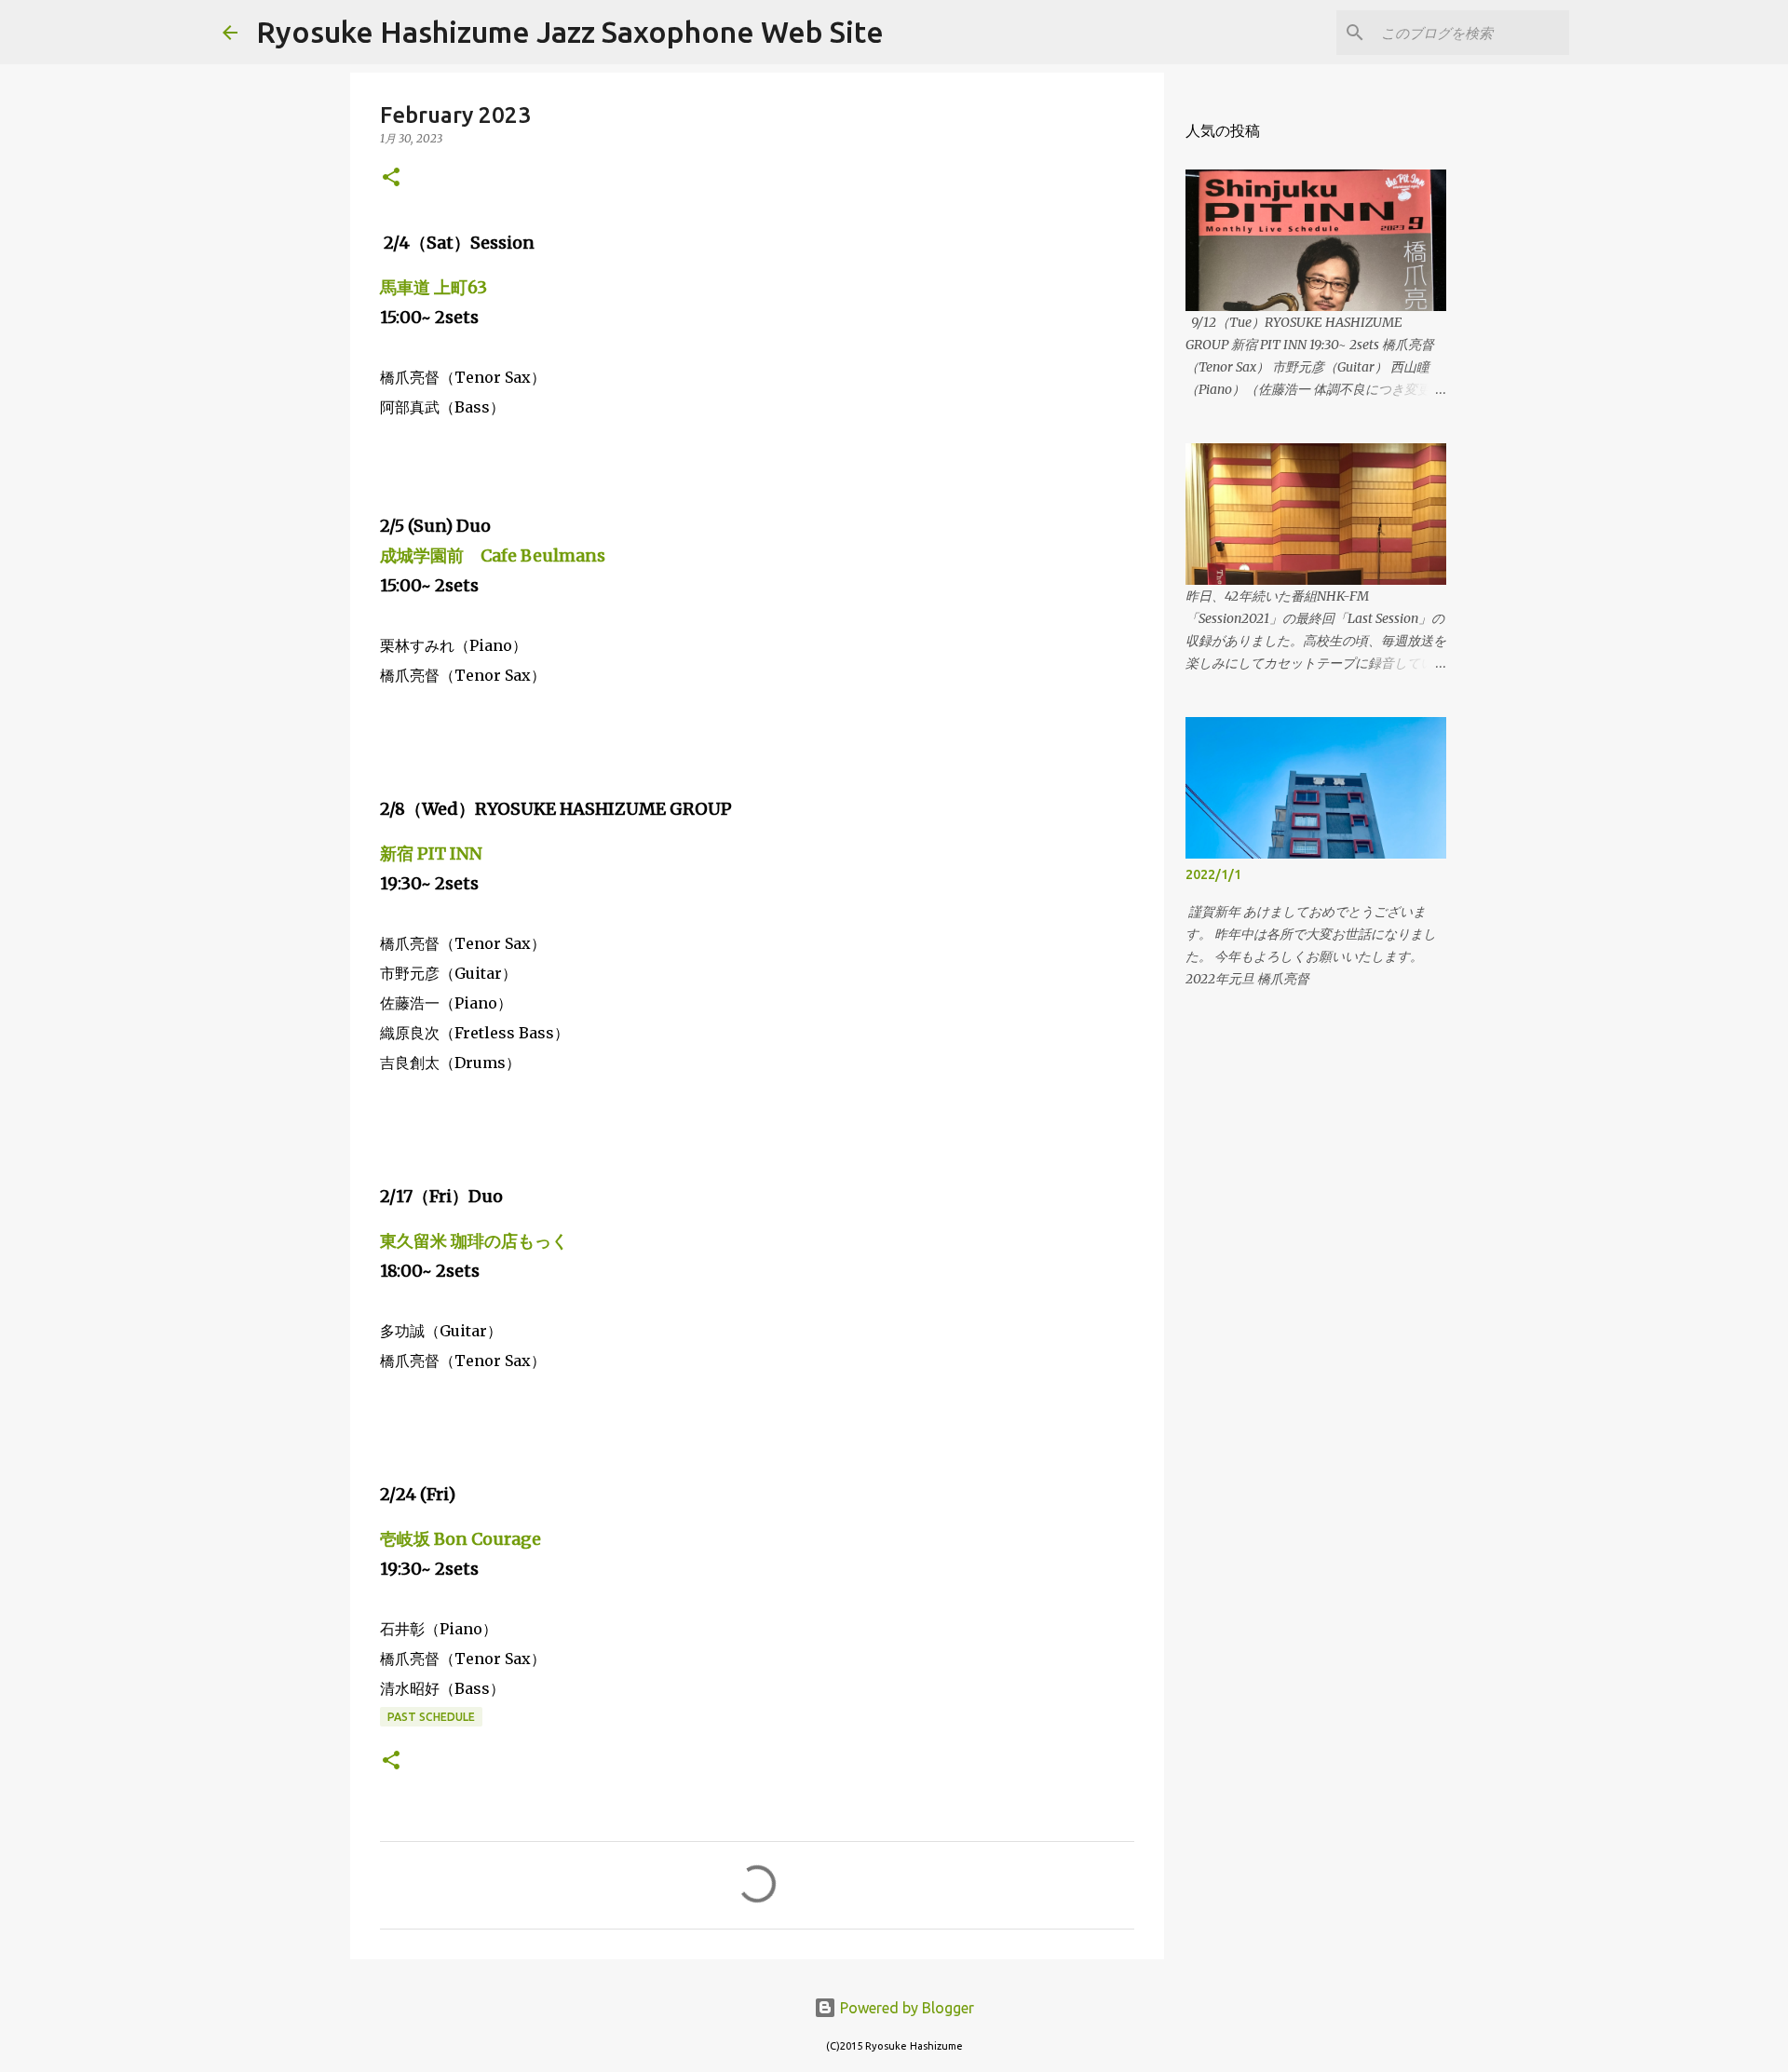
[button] (391, 178)
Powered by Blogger (905, 2008)
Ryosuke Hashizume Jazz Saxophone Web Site (570, 32)
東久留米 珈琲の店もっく (474, 1241)
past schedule (431, 1717)
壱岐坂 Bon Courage (461, 1539)
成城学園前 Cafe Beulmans (493, 555)
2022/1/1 (1213, 874)
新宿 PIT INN (431, 853)
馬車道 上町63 (433, 287)
